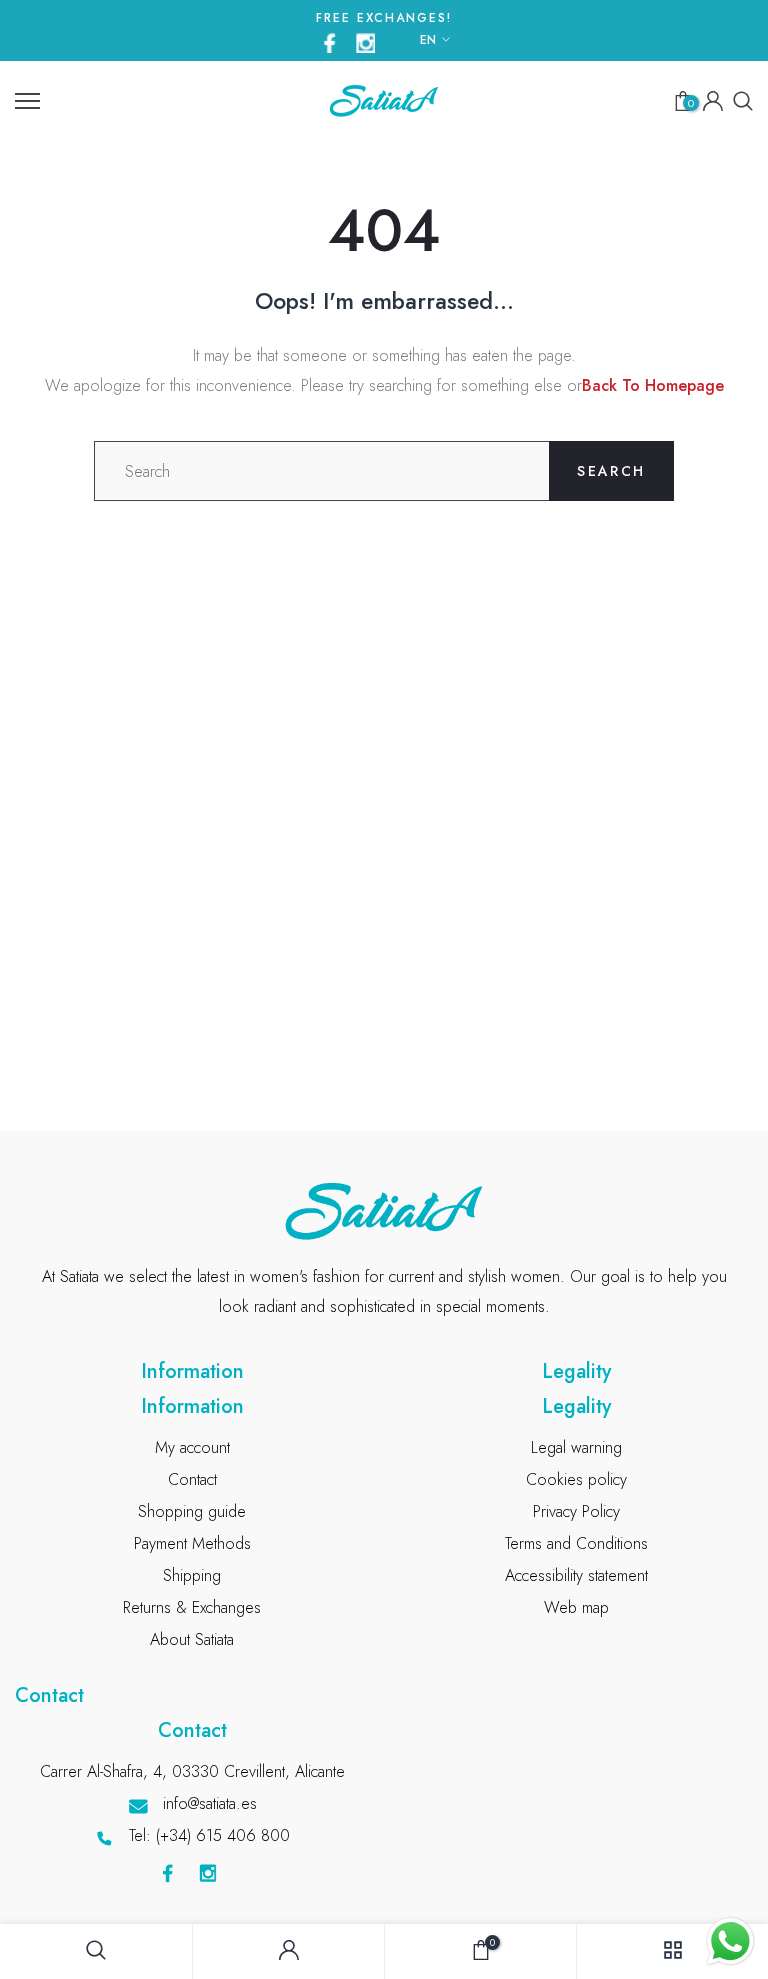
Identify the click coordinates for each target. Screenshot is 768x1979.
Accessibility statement (576, 1575)
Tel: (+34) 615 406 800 (209, 1835)
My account (192, 1447)
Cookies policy (576, 1479)
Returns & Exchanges (192, 1607)
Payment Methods (192, 1543)
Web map (576, 1607)
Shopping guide (192, 1511)
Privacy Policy (576, 1511)
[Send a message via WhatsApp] (730, 1941)
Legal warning (576, 1447)
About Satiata (192, 1639)
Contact (192, 1479)
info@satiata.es (210, 1803)
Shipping (192, 1575)
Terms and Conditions (576, 1543)
